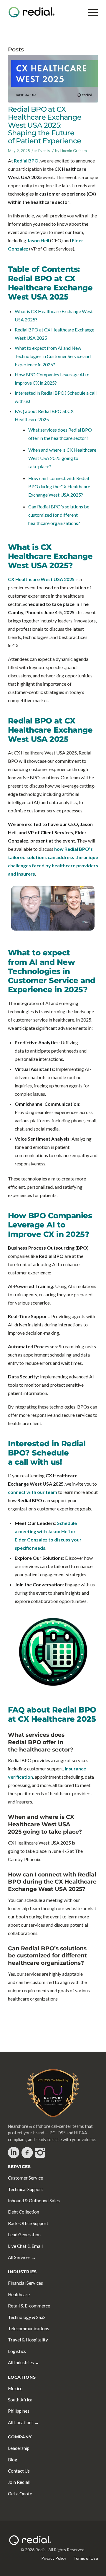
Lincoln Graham (74, 151)
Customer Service (25, 2178)
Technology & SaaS (27, 2317)
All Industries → (24, 2362)
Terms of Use (86, 2558)
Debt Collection (24, 2212)
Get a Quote (20, 2494)
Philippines (19, 2411)
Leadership (19, 2448)
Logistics (17, 2351)
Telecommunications (29, 2328)
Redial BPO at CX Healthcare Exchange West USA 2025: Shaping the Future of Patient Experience (45, 125)
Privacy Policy (54, 2558)
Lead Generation (24, 2235)
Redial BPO (26, 161)
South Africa (20, 2400)
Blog (13, 2460)
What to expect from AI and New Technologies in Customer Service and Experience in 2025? (53, 356)
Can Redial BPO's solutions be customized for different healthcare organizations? (59, 515)
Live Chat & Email (25, 2246)
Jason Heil (38, 240)
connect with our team (33, 1492)
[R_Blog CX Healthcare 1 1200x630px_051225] (53, 79)
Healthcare (19, 2294)
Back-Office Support (28, 2223)
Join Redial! (19, 2482)
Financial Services (25, 2283)
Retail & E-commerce (29, 2306)
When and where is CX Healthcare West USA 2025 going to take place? (62, 458)
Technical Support (25, 2189)
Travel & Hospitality (28, 2340)
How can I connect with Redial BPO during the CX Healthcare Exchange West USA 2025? (59, 486)
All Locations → (23, 2422)
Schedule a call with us (38, 1457)
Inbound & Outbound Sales (34, 2201)
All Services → (22, 2257)
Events (44, 151)
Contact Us (19, 2471)
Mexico (15, 2388)
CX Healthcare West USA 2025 (41, 579)
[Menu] (90, 12)
